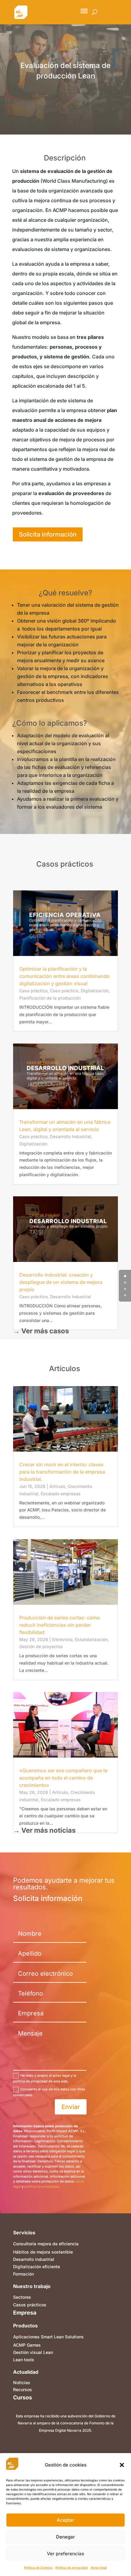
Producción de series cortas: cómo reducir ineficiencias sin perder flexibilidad (60, 1625)
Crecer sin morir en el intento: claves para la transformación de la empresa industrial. (62, 1472)
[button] (122, 2465)
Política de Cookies (38, 2567)
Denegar (65, 2537)
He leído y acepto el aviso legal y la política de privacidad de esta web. (45, 2078)
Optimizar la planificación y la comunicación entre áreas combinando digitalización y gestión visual (64, 976)
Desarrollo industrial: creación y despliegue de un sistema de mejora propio (61, 1282)
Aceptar (65, 2520)
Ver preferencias (65, 2554)
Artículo (57, 1486)
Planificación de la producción (50, 998)
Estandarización (91, 1639)
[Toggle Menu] (84, 11)
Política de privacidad (72, 2567)
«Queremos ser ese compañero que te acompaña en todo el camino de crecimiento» (63, 1778)
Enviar (71, 2107)
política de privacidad (42, 2186)
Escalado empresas (61, 1494)
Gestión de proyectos (41, 1646)
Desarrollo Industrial (71, 1136)
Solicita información (48, 534)
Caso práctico (33, 991)
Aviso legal (99, 2567)
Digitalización (95, 991)
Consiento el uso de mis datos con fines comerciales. (49, 2092)
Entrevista (62, 1639)
